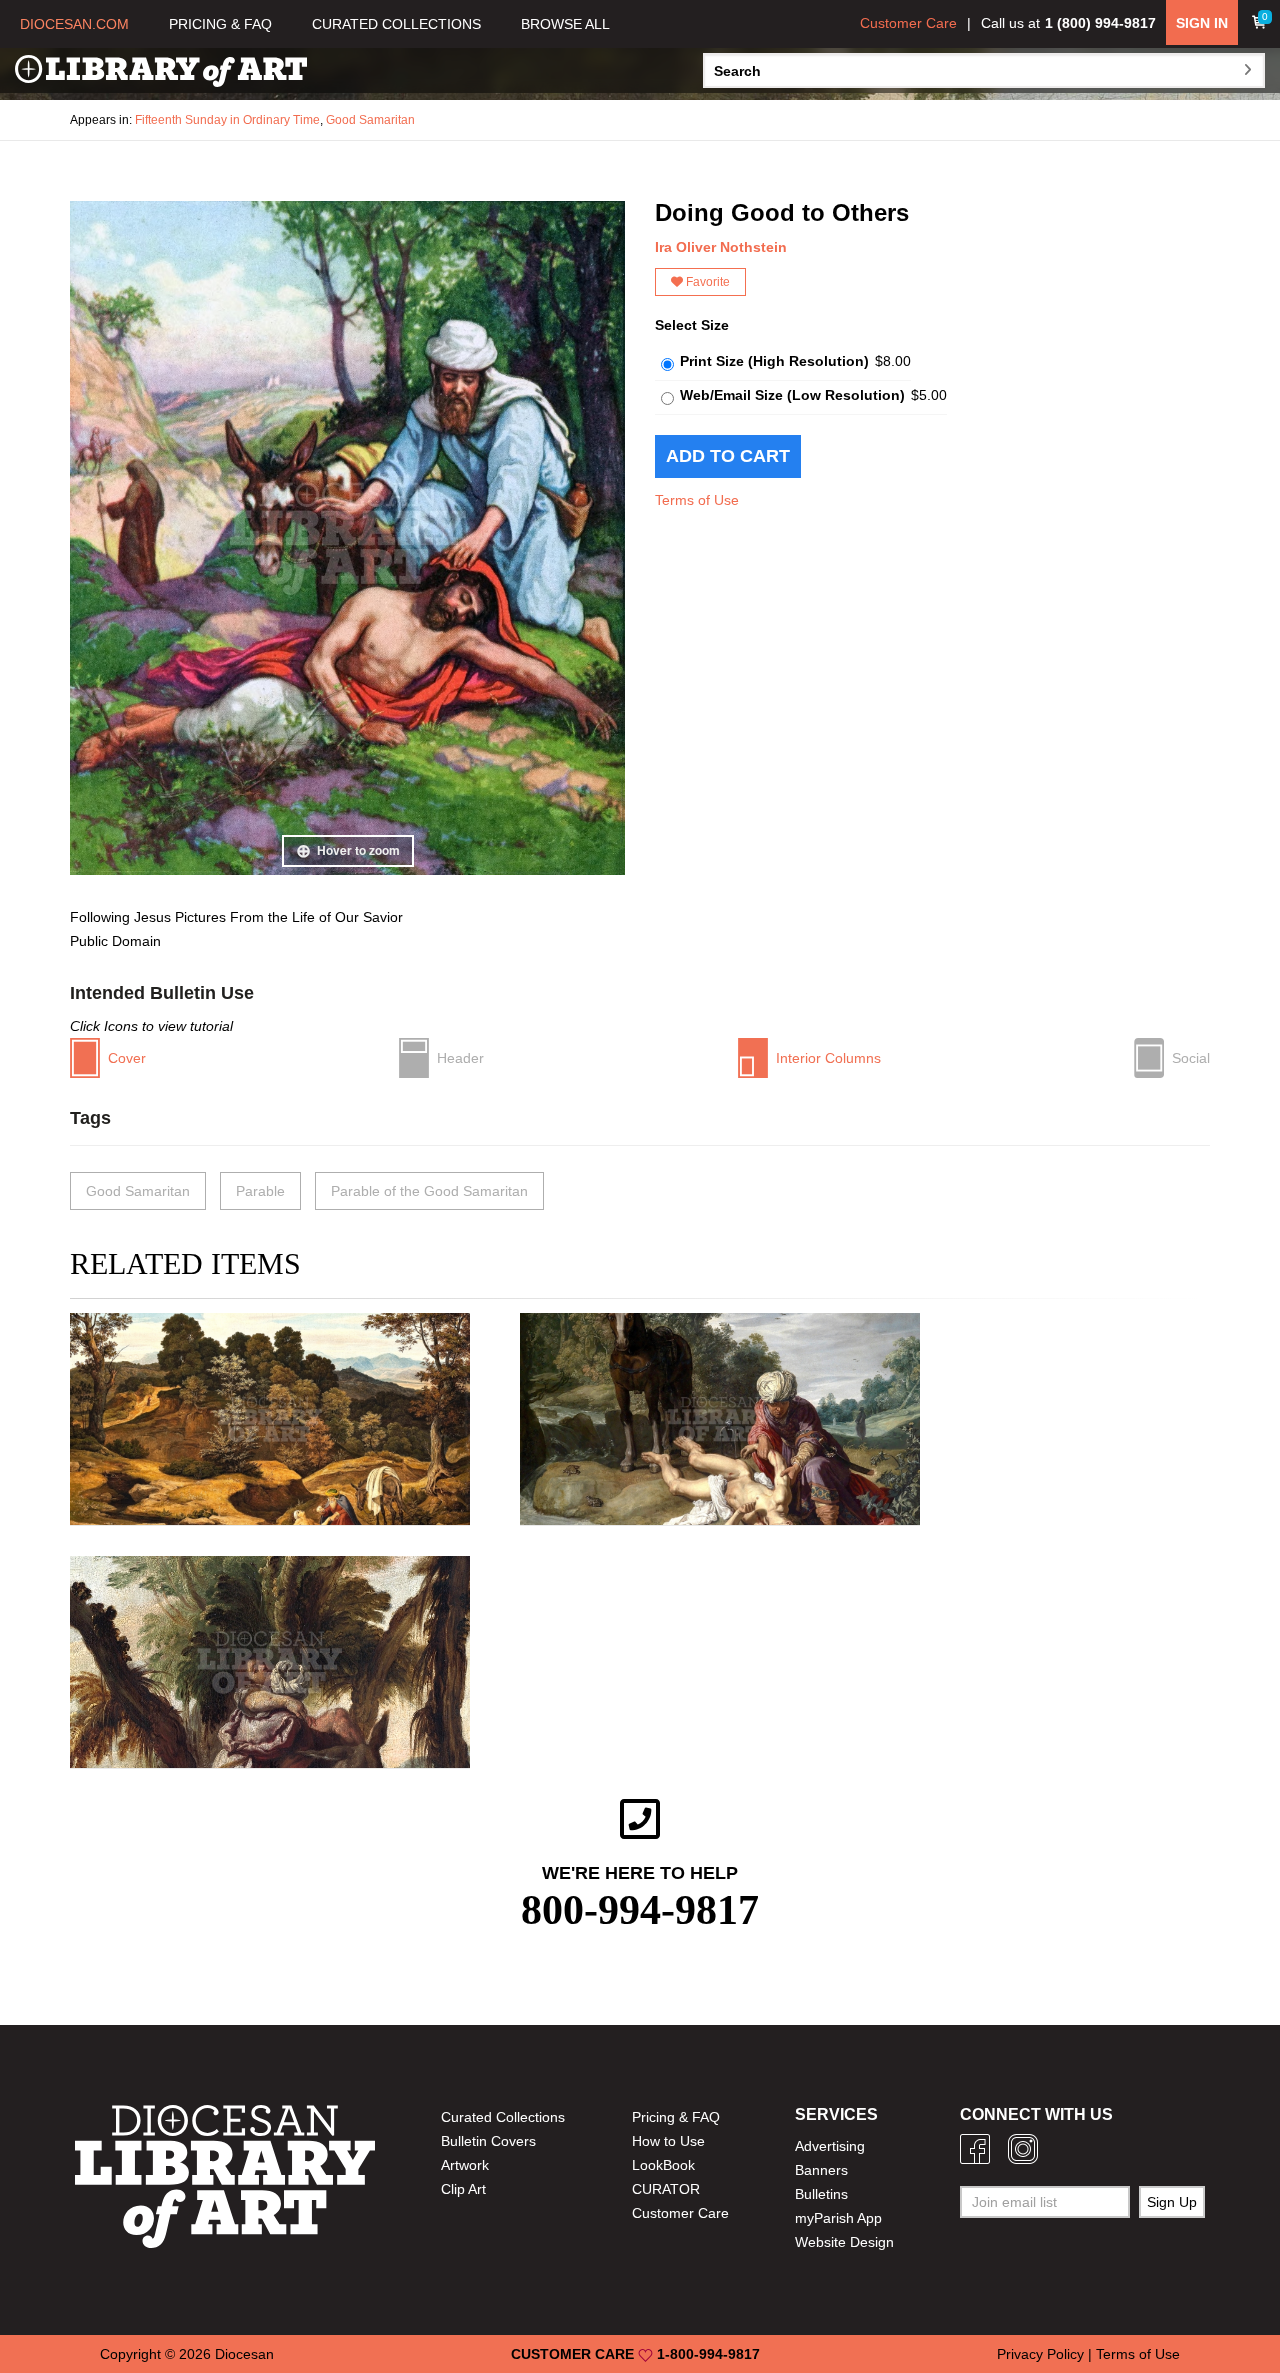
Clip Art (463, 2189)
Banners (821, 2170)
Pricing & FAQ (676, 2117)
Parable (260, 1191)
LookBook (663, 2165)
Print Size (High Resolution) (774, 361)
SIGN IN (1202, 23)
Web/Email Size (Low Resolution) (792, 395)
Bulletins (821, 2194)
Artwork (465, 2165)
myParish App (838, 2218)
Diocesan (244, 2354)
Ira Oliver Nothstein (721, 247)
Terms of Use (697, 500)
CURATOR (666, 2189)
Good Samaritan (370, 120)
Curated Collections (503, 2117)
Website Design (844, 2242)
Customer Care (908, 23)
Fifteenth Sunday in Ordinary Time (227, 120)
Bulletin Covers (488, 2141)
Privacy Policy (1040, 2354)
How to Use (668, 2141)
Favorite (706, 282)
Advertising (830, 2146)
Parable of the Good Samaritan (429, 1191)
